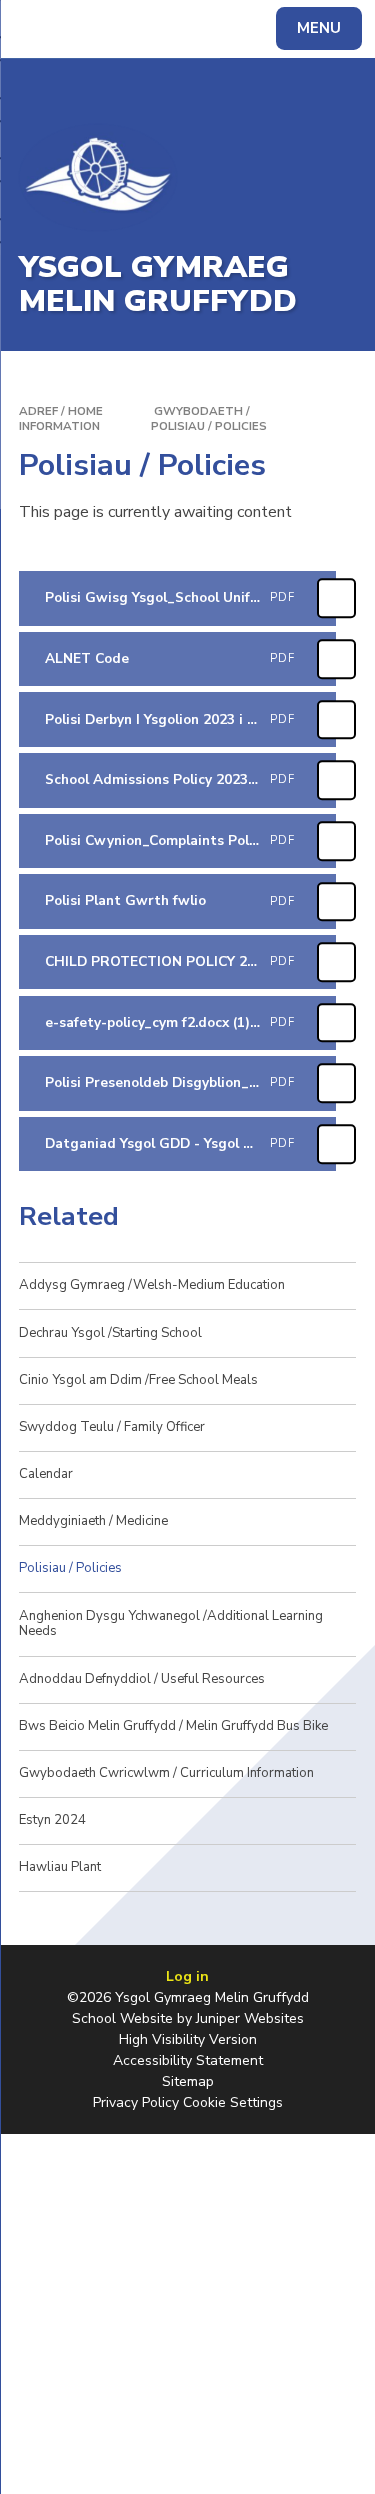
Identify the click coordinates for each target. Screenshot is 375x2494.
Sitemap (188, 2081)
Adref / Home (61, 411)
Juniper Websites (250, 2018)
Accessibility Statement (188, 2060)
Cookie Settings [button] (233, 2102)
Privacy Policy (136, 2102)
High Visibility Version (188, 2039)
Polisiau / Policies (209, 426)
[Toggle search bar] (38, 29)
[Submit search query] (244, 26)
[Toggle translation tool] (88, 29)
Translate (165, 32)
